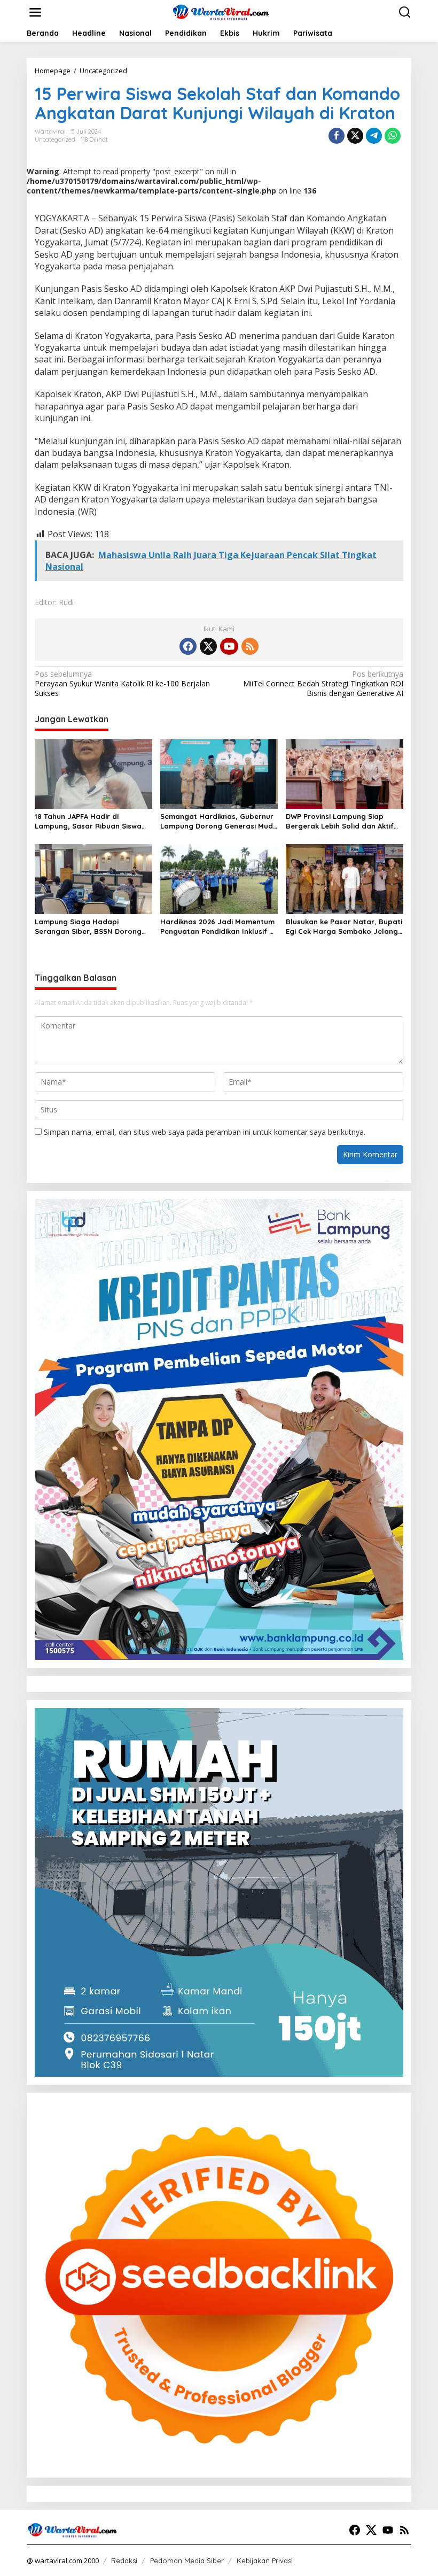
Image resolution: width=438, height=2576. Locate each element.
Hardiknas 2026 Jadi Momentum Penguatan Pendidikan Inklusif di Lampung (218, 927)
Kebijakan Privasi (265, 2560)
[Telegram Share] (374, 136)
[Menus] (35, 12)
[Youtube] (229, 646)
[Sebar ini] (337, 136)
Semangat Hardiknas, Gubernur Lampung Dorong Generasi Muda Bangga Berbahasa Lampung (219, 821)
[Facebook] (188, 646)
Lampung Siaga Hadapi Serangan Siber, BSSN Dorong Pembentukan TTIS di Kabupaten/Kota (88, 927)
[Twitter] (208, 646)
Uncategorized (55, 140)
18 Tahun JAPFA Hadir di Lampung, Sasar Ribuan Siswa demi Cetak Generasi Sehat (88, 821)
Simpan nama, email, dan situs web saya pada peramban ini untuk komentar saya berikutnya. (205, 1132)
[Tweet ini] (355, 136)
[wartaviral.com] (221, 11)
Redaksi (124, 2560)
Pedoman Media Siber (187, 2560)
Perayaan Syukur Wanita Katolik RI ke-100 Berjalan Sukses (122, 684)
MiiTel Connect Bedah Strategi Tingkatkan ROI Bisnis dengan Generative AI (323, 684)
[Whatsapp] (393, 136)
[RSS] (250, 646)
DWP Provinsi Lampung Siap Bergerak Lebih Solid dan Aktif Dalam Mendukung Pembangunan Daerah (340, 821)
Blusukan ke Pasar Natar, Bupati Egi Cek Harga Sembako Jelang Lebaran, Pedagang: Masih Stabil (344, 927)
